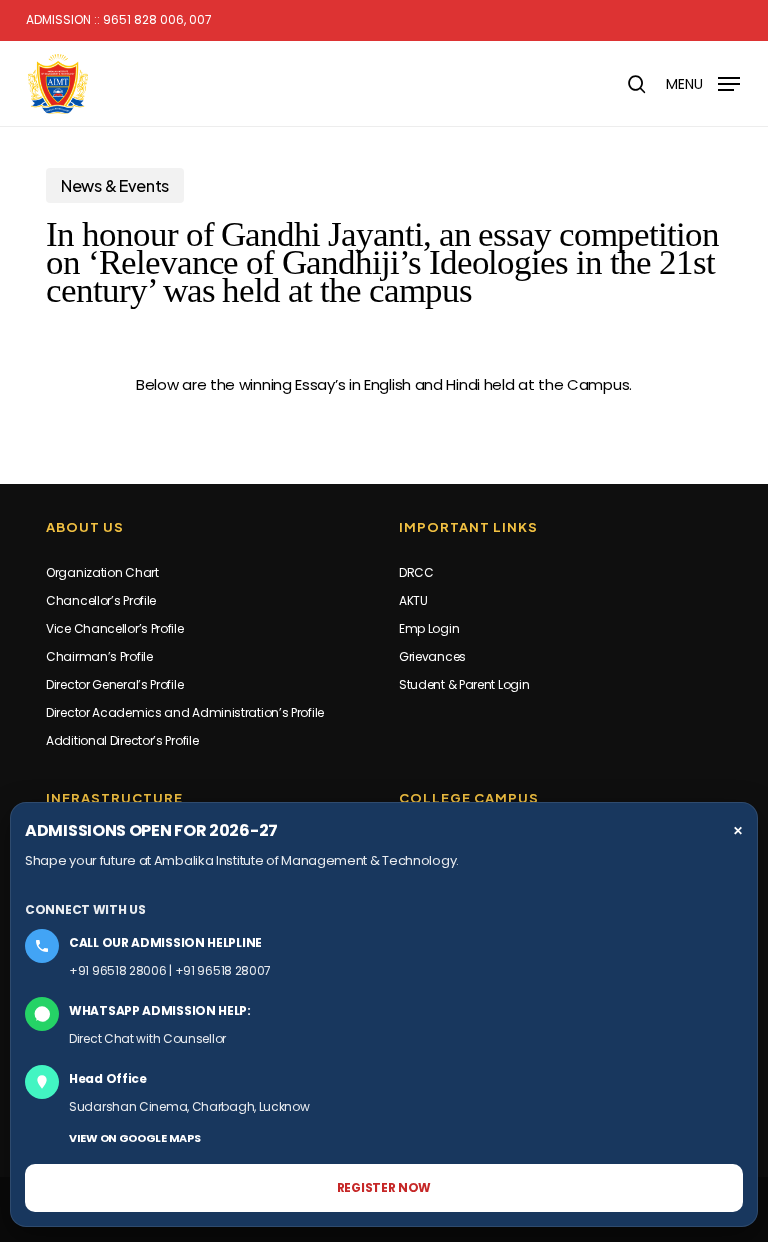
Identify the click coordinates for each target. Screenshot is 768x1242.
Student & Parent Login (464, 684)
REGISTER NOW (384, 1187)
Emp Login (429, 628)
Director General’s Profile (114, 684)
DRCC (416, 572)
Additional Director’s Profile (122, 740)
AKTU (413, 600)
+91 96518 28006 (118, 970)
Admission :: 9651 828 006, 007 (119, 20)
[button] (703, 82)
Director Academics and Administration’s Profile (185, 712)
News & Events (115, 185)
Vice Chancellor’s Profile (115, 628)
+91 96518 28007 (223, 970)
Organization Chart (102, 572)
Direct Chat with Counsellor (147, 1038)
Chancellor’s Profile (101, 600)
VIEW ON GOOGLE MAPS (134, 1138)
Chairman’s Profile (99, 656)
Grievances (432, 656)
